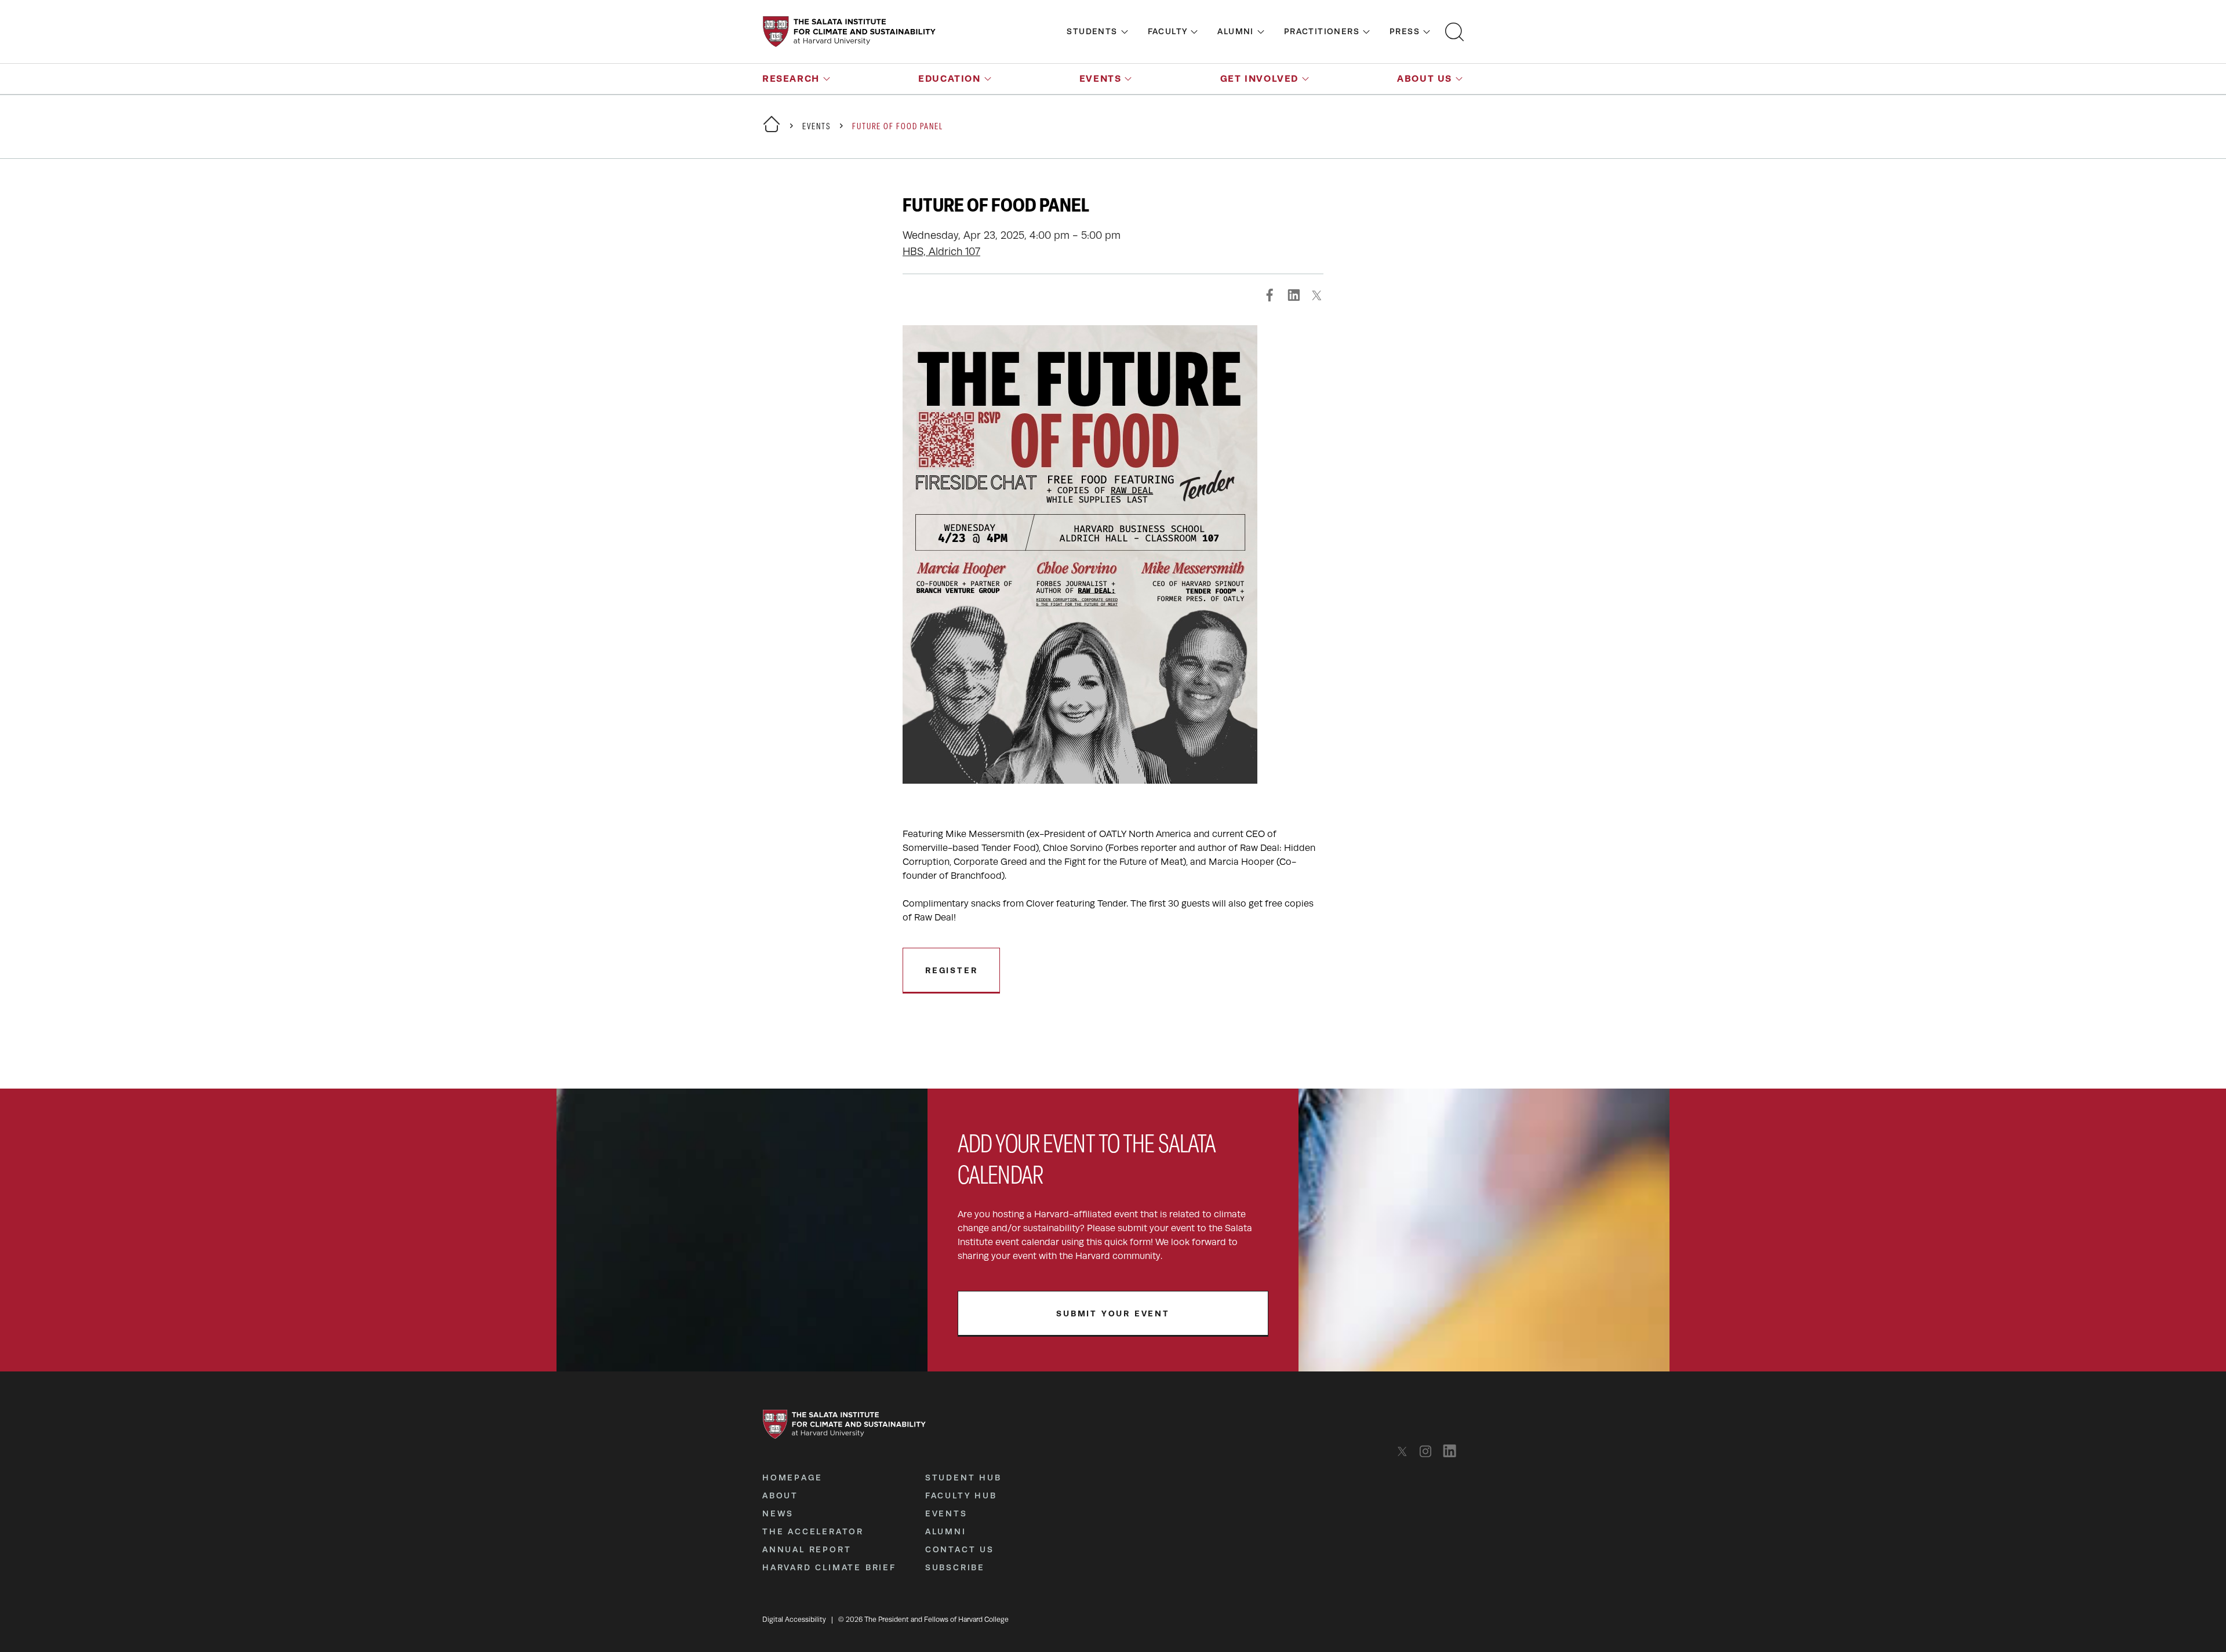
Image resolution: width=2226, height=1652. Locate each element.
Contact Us (960, 1549)
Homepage (792, 1478)
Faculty (1168, 31)
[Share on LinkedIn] (1293, 295)
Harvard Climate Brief (829, 1567)
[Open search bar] (1454, 32)
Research (791, 79)
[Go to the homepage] (849, 32)
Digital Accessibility (794, 1620)
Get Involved (1259, 79)
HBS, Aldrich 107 (941, 252)
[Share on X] (1316, 295)
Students (1092, 31)
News (778, 1513)
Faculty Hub (961, 1495)
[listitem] (1405, 1451)
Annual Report (807, 1549)
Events (1101, 79)
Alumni (1235, 31)
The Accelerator (813, 1531)
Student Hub (963, 1478)
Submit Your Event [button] (1113, 1313)
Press (1405, 31)
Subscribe (955, 1567)
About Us (1425, 79)
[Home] (772, 131)
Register (951, 970)
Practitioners (1322, 31)
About (780, 1495)
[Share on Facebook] (1270, 295)
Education (949, 79)
